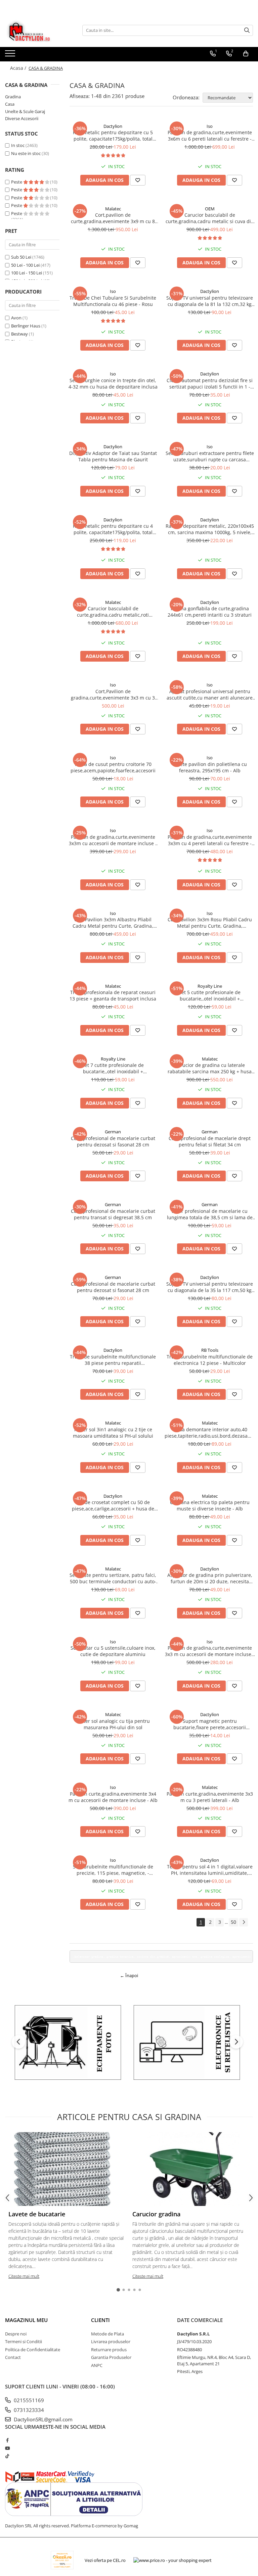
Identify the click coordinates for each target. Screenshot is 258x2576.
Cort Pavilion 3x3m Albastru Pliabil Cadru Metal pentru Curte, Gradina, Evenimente (113, 923)
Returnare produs (109, 2350)
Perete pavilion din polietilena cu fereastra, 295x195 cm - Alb (210, 767)
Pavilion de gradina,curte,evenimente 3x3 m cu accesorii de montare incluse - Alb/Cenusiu (210, 1651)
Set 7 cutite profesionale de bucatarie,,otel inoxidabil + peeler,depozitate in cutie (113, 1068)
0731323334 (28, 2410)
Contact (13, 2357)
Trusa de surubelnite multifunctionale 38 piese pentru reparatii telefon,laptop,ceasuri (113, 1360)
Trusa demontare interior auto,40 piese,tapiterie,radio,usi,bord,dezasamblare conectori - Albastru (210, 1433)
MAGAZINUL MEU (26, 2320)
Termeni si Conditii (24, 2341)
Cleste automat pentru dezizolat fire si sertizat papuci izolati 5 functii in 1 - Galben (210, 383)
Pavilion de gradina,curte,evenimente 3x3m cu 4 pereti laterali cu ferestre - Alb (210, 840)
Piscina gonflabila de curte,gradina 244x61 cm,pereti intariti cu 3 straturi (210, 612)
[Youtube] (7, 2448)
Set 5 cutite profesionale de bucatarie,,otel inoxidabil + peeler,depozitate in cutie (210, 995)
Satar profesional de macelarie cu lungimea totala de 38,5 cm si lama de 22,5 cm (210, 1214)
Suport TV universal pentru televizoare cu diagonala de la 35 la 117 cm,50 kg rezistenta (210, 1287)
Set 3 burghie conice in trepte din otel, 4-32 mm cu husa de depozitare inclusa (113, 383)
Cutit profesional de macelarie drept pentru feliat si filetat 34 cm (210, 1141)
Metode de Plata (107, 2334)
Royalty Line (210, 986)
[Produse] (11, 55)
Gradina (13, 97)
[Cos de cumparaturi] (246, 54)
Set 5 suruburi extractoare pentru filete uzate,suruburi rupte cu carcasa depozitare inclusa (210, 456)
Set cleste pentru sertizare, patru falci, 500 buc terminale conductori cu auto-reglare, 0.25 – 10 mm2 (113, 1578)
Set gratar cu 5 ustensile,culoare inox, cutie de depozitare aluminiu (113, 1651)
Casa (10, 104)
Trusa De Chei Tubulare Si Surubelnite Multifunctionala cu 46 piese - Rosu (113, 301)
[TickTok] (7, 2456)
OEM (210, 209)
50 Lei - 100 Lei (25, 265)
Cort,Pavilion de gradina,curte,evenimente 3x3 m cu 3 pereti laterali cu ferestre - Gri (113, 694)
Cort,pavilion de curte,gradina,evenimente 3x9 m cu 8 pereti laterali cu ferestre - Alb (113, 218)
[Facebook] (7, 2440)
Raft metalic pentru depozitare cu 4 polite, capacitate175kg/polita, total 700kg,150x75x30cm (113, 529)
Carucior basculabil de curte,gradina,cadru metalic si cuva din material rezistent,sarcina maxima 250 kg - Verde (210, 218)
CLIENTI (100, 2320)
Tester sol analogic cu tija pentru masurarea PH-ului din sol (113, 1724)
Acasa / (19, 68)
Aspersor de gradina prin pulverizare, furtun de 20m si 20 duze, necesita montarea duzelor (210, 1578)
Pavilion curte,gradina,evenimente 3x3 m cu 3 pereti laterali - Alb (210, 1797)
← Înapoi (129, 1975)
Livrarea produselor (111, 2341)
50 (233, 1922)
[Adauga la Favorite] (138, 180)
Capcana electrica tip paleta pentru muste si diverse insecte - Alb (210, 1505)
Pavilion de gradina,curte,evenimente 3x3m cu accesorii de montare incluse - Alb (113, 840)
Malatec (113, 209)
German (113, 1132)
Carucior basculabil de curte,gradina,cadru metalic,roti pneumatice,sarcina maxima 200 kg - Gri (113, 612)
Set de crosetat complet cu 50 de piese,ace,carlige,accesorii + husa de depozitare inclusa (113, 1505)
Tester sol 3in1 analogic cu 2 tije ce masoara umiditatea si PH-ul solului (113, 1433)
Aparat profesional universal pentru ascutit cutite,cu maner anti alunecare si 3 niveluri (210, 694)
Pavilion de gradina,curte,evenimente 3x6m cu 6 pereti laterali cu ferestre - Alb (210, 136)
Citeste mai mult (24, 2276)
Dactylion (113, 126)
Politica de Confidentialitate (33, 2350)
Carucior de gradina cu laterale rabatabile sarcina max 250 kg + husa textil (210, 1068)
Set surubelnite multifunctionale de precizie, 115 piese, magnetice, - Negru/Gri (113, 1870)
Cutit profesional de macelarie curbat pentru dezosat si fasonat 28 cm (113, 1141)
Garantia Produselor (111, 2357)
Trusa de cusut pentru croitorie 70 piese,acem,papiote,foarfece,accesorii (113, 767)
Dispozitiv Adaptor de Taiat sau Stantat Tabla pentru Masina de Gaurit (113, 456)
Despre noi (16, 2334)
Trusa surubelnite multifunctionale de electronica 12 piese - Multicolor (210, 1360)
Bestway (19, 334)
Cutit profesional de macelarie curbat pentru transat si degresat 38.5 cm (113, 1214)
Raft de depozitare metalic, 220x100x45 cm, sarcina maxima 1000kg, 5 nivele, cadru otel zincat (210, 529)
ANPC (97, 2365)
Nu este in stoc (26, 153)
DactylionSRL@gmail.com (42, 2419)
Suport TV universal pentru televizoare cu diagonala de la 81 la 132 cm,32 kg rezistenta (210, 301)
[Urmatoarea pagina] (244, 1922)
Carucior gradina (156, 2214)
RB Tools (210, 1350)
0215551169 (28, 2400)
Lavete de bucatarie (37, 2214)
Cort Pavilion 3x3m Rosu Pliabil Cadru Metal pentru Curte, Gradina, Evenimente (210, 923)
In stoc (18, 145)
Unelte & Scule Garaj (25, 111)
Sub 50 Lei (21, 257)
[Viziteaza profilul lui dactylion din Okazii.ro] (62, 2560)
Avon (16, 318)
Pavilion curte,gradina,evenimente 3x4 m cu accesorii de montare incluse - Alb (113, 1797)
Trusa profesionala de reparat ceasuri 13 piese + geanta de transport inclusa (113, 995)
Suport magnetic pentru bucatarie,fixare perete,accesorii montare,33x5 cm (210, 1724)
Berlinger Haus (26, 326)
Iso (210, 126)
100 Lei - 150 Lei (27, 273)
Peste (17, 182)
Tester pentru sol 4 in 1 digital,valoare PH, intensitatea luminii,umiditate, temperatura (210, 1870)
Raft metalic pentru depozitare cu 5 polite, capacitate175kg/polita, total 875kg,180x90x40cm (113, 136)
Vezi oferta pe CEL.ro (105, 2560)
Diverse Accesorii (22, 118)
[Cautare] (247, 30)
